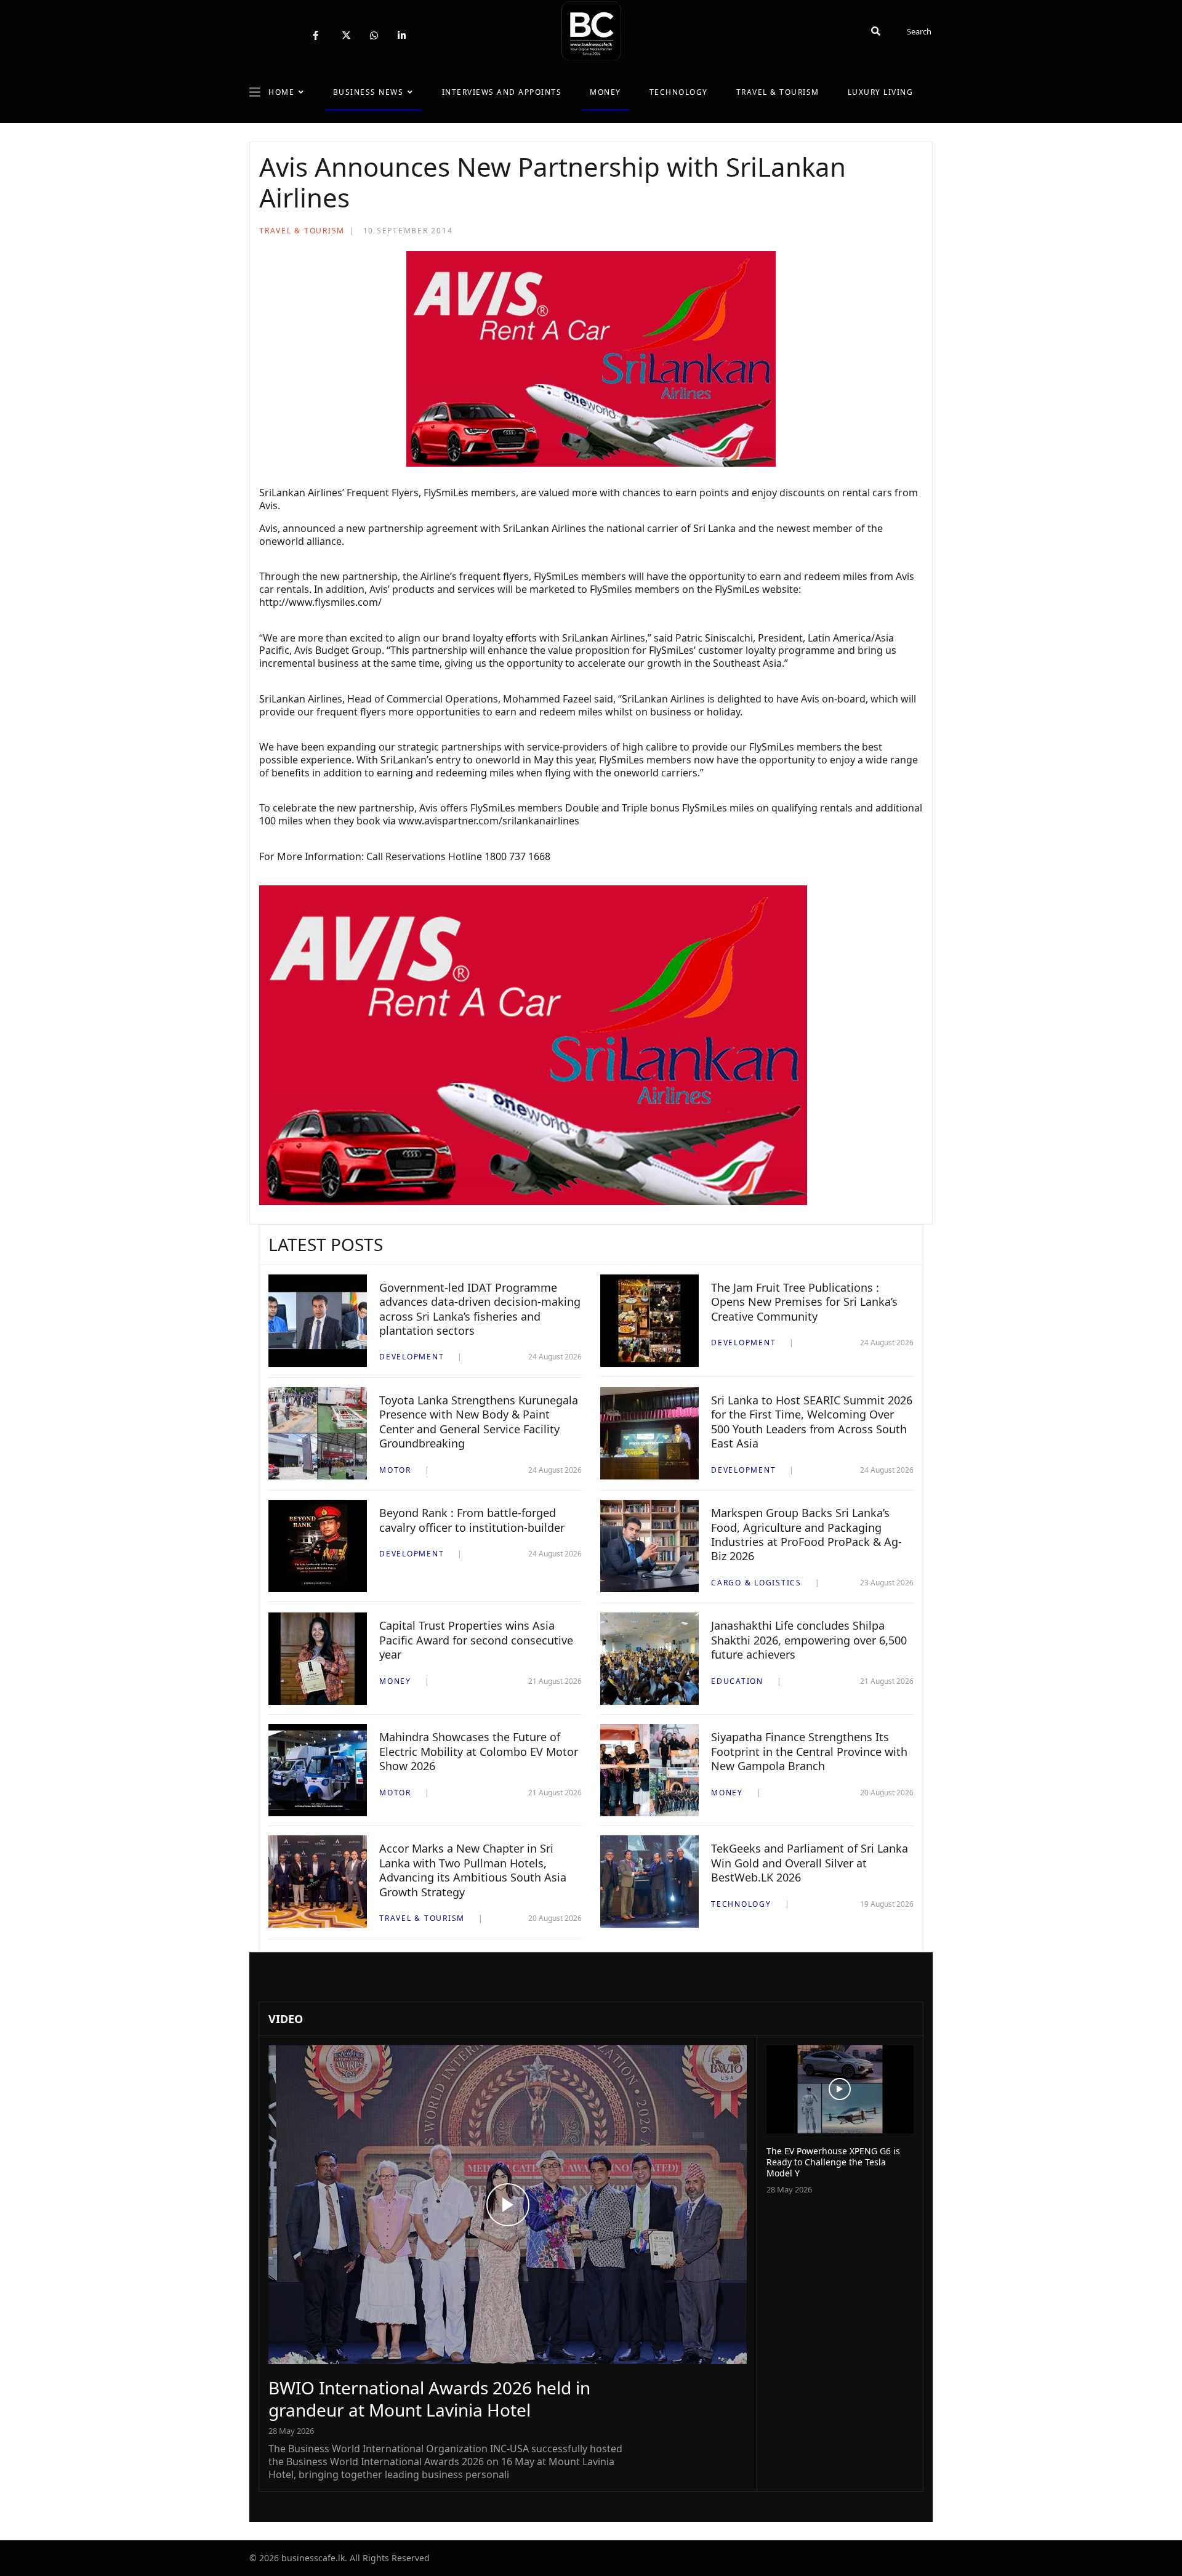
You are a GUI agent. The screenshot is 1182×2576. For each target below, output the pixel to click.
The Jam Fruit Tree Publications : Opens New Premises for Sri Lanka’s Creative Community (804, 1302)
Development (412, 1357)
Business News (368, 92)
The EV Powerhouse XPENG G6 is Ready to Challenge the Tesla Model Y (833, 2162)
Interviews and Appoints (502, 92)
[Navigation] (255, 92)
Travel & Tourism (778, 92)
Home (281, 92)
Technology (679, 92)
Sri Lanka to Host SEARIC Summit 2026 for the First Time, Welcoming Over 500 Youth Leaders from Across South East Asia (812, 1422)
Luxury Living (881, 92)
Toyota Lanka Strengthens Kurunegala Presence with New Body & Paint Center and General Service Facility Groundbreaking (479, 1422)
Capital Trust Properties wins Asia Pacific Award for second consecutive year (476, 1640)
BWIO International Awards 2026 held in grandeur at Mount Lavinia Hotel (429, 2399)
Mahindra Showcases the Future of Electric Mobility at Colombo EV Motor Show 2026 (479, 1751)
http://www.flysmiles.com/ (320, 602)
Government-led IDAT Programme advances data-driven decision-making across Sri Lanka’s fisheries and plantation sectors (480, 1309)
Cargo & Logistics (756, 1583)
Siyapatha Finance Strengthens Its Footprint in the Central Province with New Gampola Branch (809, 1751)
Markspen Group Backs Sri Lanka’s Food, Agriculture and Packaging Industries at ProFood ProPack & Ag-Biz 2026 (806, 1534)
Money (605, 92)
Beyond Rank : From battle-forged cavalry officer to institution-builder (472, 1520)
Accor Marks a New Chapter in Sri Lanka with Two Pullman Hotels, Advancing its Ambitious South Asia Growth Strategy (473, 1870)
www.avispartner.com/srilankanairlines (489, 821)
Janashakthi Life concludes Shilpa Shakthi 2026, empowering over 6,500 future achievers (809, 1640)
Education (737, 1681)
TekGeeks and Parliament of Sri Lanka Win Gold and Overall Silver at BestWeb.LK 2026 (810, 1863)
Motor (395, 1470)
